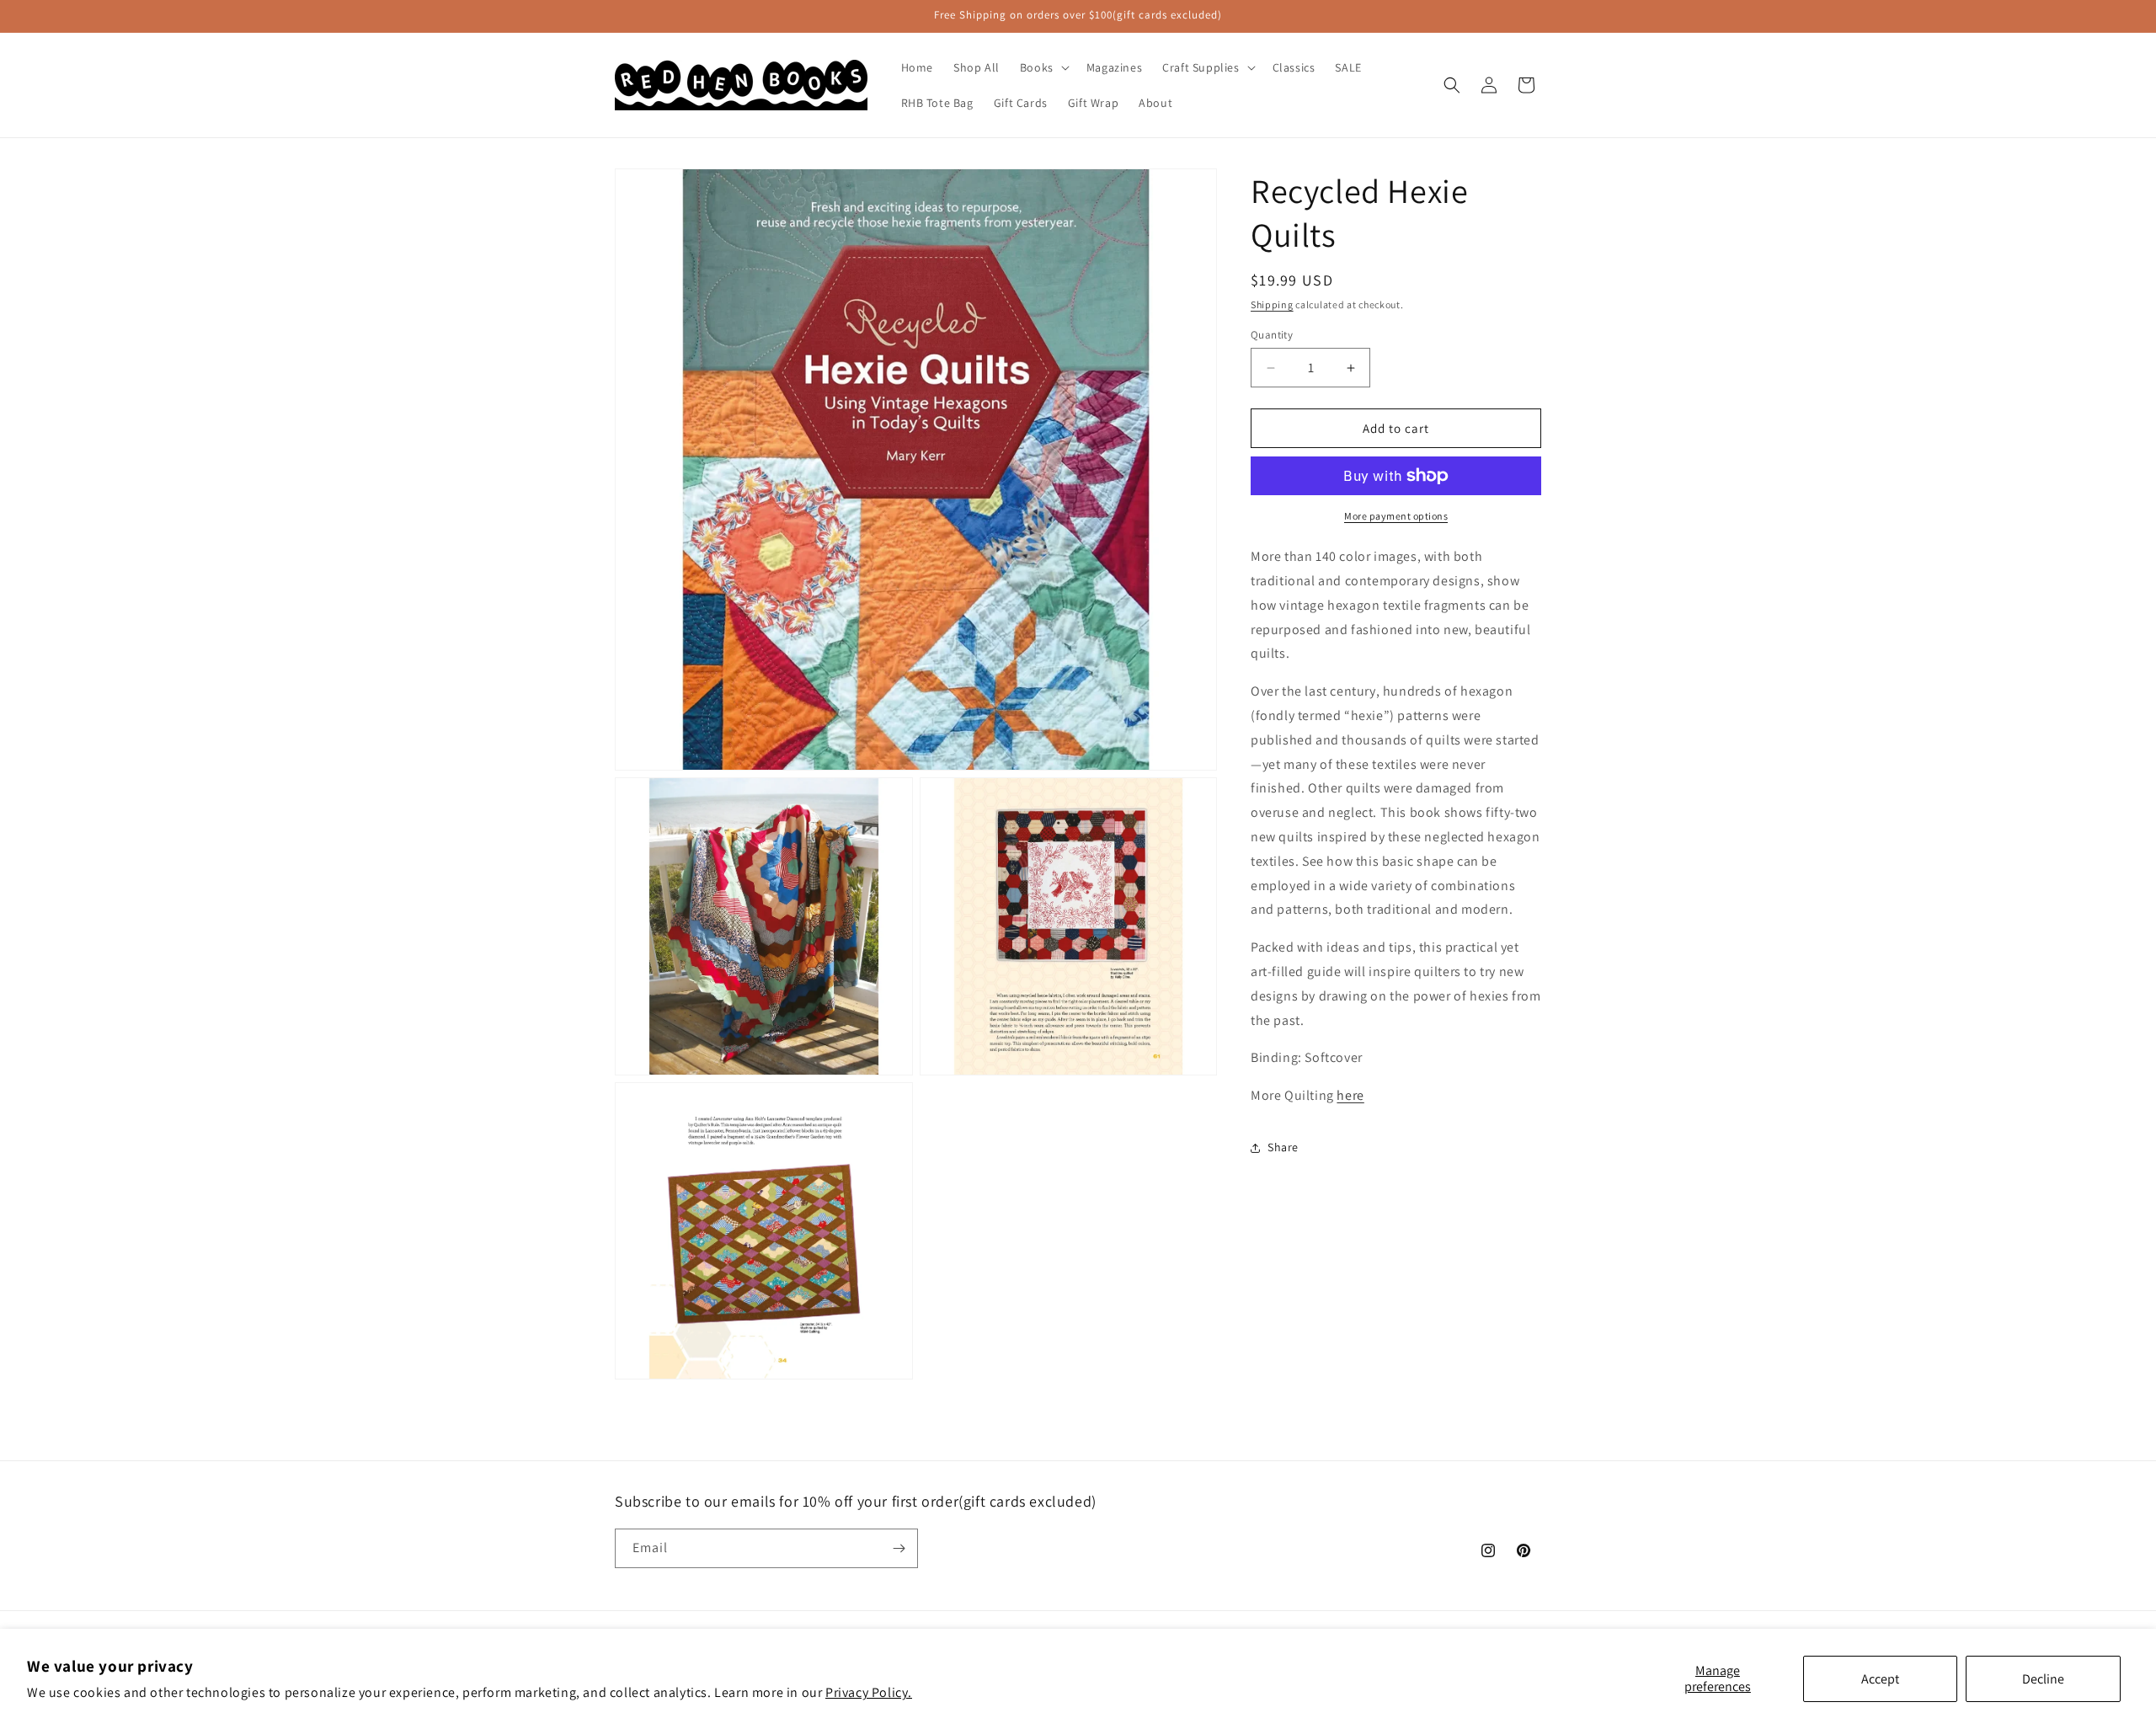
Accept (1880, 1679)
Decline (2043, 1679)
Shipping (1272, 304)
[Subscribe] (899, 1548)
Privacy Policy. (869, 1692)
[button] (1043, 67)
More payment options (1396, 516)
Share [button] (1283, 1147)
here (1350, 1095)
